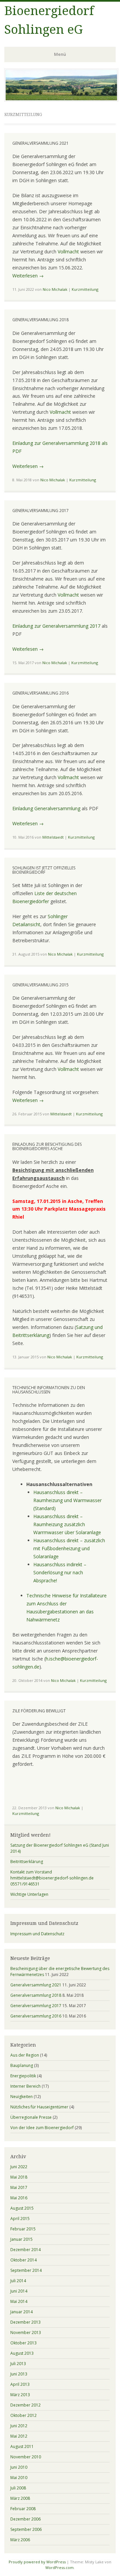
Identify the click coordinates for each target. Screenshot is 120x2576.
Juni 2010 (19, 2467)
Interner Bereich (25, 2086)
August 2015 (22, 2208)
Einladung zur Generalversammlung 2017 (56, 626)
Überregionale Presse (31, 2117)
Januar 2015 (21, 2239)
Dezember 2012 (25, 2405)
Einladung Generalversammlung (46, 808)
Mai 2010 (19, 2478)
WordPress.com (59, 2567)
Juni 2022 (19, 2167)
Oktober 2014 (23, 2260)
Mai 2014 (19, 2301)
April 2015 (20, 2219)
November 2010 (26, 2457)
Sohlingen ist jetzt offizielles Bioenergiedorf (44, 870)
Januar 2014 (21, 2312)
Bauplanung (22, 2065)
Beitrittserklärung (27, 1862)
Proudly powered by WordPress (37, 2562)
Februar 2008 (23, 2509)
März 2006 (20, 2540)
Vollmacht (68, 252)
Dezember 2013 (25, 2322)
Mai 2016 (19, 2198)
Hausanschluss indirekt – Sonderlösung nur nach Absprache (60, 1572)
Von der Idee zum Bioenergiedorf (42, 2128)
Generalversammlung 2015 (40, 985)
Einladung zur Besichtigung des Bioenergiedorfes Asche (47, 1146)
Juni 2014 (19, 2291)
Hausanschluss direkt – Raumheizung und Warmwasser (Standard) (67, 1500)
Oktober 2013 (23, 2343)
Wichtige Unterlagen (29, 1894)
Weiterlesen (28, 276)
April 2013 (20, 2384)
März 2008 (20, 2498)
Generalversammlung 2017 (40, 511)
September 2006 (26, 2529)
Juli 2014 (18, 2281)
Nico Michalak (55, 289)
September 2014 (26, 2270)
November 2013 (26, 2333)
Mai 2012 (19, 2436)
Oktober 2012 (23, 2415)
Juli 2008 (18, 2488)
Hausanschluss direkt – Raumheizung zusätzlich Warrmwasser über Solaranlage (67, 1524)
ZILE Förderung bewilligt (39, 1711)
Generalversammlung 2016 (40, 693)
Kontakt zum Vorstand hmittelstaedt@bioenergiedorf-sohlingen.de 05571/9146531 (52, 1878)
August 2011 (22, 2446)
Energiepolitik (23, 2076)
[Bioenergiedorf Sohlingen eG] (61, 100)
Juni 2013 (19, 2374)
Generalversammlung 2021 (40, 143)
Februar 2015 (23, 2229)
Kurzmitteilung (85, 289)
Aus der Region (25, 2055)
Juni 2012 (19, 2426)
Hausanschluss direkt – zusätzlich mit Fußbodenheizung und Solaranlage (69, 1548)
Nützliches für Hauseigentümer (39, 2107)
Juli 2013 (18, 2364)
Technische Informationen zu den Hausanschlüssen (49, 1390)
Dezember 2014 (25, 2250)
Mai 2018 (19, 2177)
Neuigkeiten (21, 2097)
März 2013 (20, 2395)
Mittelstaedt (53, 837)
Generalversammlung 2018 (40, 320)
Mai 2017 (19, 2187)
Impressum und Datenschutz (37, 1934)
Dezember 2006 (25, 2519)
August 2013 (22, 2353)
